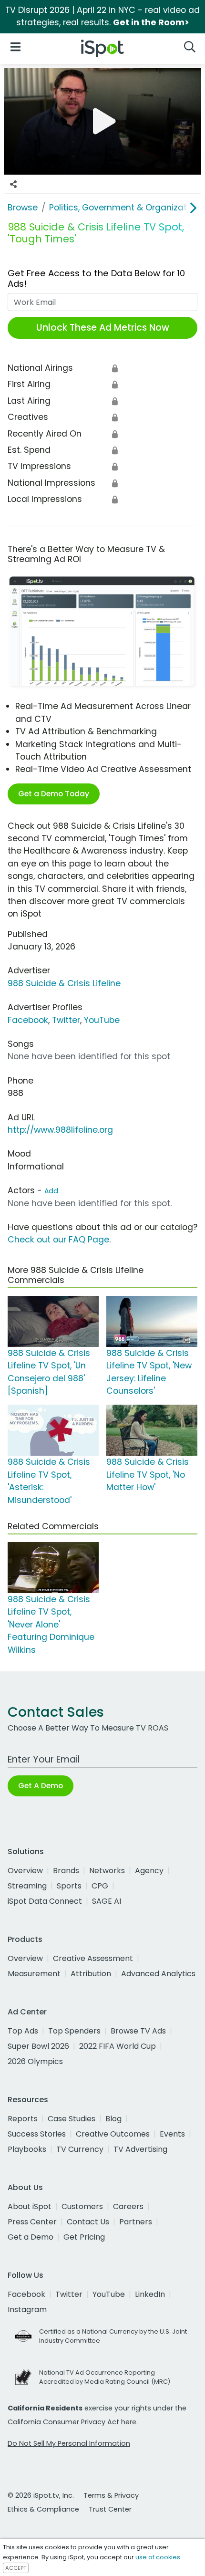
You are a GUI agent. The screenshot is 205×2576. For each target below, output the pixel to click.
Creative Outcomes (113, 2134)
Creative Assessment (93, 1958)
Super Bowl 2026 (38, 2046)
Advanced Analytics (158, 1974)
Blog (113, 2119)
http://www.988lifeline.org (60, 1130)
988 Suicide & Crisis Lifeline (64, 983)
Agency (149, 1871)
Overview (25, 1871)
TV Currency (80, 2149)
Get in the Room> (151, 22)
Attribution (91, 1974)
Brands (66, 1871)
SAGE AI (107, 1901)
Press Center (32, 2222)
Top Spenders (74, 2031)
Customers (82, 2206)
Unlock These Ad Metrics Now (103, 328)
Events (172, 2134)
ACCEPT (16, 2568)
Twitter (66, 1020)
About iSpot (30, 2206)
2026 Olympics (35, 2061)
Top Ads (23, 2031)
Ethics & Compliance (43, 2509)
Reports (23, 2119)
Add (51, 1191)
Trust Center (110, 2509)
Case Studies (72, 2119)
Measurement (34, 1974)
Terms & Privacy (111, 2495)
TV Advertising (140, 2149)
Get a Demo (31, 2237)
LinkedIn (150, 2294)
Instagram (27, 2310)
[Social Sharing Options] (13, 184)
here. (129, 2422)
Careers (128, 2206)
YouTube (102, 1020)
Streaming (27, 1886)
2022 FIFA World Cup (118, 2046)
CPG (100, 1886)
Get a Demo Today (54, 794)
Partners (136, 2222)
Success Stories (37, 2134)
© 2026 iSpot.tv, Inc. (41, 2495)
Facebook (28, 1020)
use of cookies (158, 2557)
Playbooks (27, 2149)
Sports (69, 1886)
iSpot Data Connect (45, 1901)
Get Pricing (84, 2237)
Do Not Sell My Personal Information (69, 2443)
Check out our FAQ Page (58, 1240)
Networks (107, 1871)
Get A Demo (41, 1786)
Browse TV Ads (138, 2031)
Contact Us (88, 2222)
